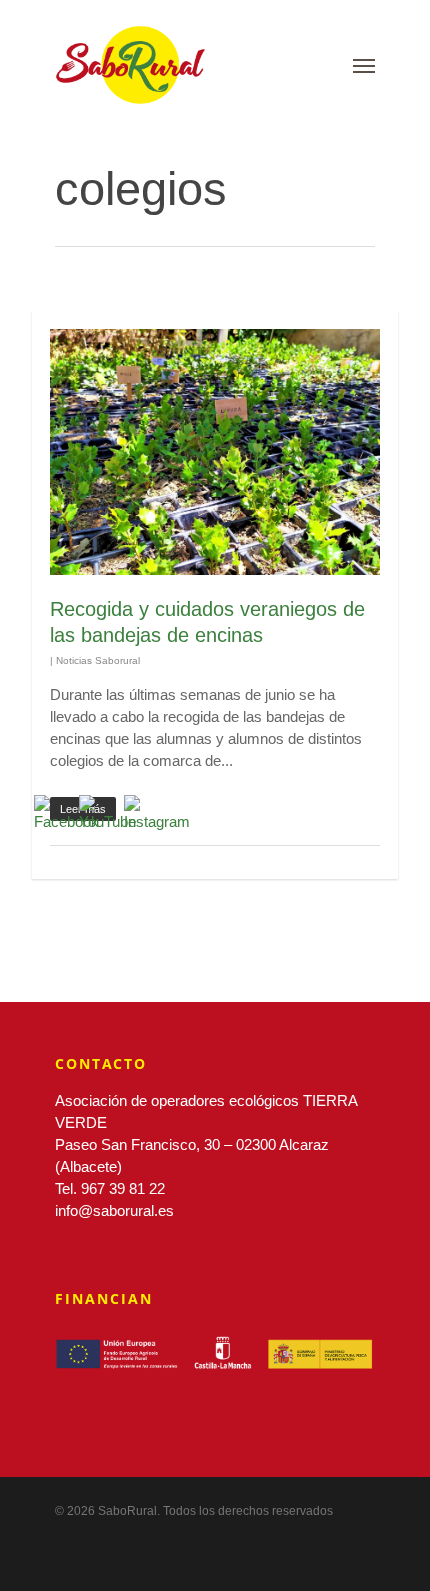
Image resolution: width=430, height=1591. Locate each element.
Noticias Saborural (98, 660)
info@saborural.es (114, 1210)
